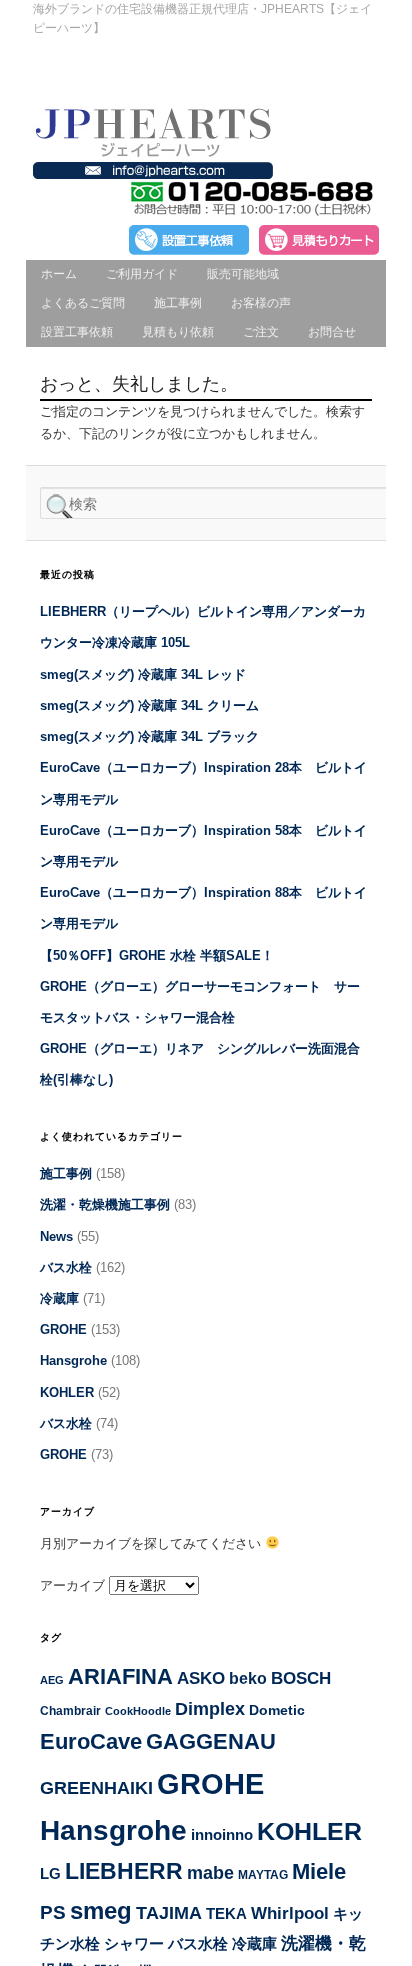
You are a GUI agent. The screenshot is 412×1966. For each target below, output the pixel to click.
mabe (210, 1872)
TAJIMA (169, 1913)
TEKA (226, 1913)
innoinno (222, 1835)
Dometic (277, 1710)
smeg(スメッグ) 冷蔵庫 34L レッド (143, 674)
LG (50, 1874)
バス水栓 (66, 1267)
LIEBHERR (124, 1871)
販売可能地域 (243, 274)
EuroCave (91, 1741)
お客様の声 (261, 303)
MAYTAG (263, 1875)
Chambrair (70, 1711)
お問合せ (332, 332)
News (56, 1236)
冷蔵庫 (59, 1298)
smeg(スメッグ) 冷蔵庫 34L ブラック (149, 736)
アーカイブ (72, 1585)
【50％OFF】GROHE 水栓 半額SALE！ (157, 955)
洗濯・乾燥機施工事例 (105, 1204)
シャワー (134, 1944)
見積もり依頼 (178, 332)
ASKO (201, 1678)
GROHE (63, 1329)
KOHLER (67, 1392)
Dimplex (210, 1708)
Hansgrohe (73, 1360)
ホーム (59, 274)
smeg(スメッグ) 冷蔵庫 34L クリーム (149, 705)
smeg (101, 1910)
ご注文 (261, 332)
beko (248, 1678)
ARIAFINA (120, 1676)
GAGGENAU (211, 1741)
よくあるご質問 (83, 303)
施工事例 (178, 303)
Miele (319, 1871)
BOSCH (301, 1678)
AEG (52, 1680)
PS (53, 1912)
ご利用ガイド (142, 274)
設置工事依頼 (77, 332)
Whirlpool (290, 1913)
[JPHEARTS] (153, 151)
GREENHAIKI (96, 1788)
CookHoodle (138, 1711)
